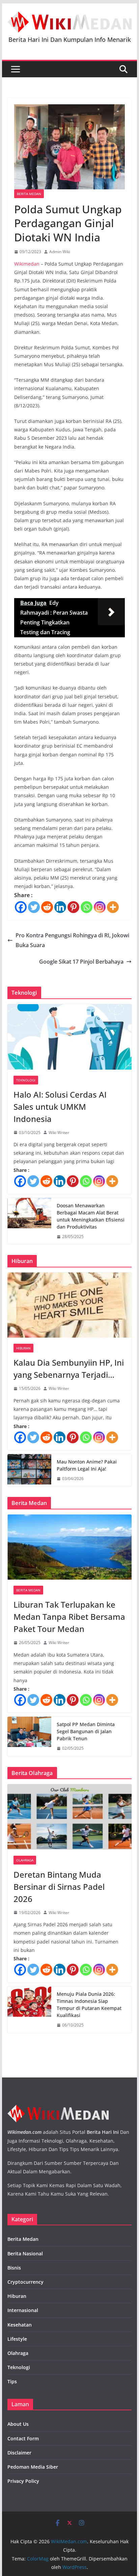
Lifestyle (17, 2339)
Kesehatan (20, 2325)
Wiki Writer (59, 1133)
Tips (12, 2381)
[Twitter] (34, 907)
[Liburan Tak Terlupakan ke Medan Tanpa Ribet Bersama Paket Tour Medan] (69, 1547)
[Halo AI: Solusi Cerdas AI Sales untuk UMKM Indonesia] (69, 1037)
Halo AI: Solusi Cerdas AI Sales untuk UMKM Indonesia (60, 1107)
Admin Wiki (60, 252)
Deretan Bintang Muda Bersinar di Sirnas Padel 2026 (59, 1887)
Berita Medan (29, 194)
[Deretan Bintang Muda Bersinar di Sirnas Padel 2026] (69, 1817)
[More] (113, 907)
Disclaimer (19, 2453)
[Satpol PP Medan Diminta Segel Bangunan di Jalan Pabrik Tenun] (29, 1736)
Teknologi (26, 1080)
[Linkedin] (60, 907)
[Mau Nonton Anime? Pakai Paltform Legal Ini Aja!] (29, 1470)
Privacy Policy (23, 2481)
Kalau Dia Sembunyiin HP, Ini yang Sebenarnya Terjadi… (69, 1368)
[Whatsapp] (87, 907)
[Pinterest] (73, 907)
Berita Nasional (25, 2253)
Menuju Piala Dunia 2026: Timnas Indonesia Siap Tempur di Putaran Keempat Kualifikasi (89, 2005)
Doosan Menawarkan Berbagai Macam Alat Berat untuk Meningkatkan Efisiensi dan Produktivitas (91, 1216)
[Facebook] (21, 907)
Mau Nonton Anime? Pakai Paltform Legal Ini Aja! (87, 1465)
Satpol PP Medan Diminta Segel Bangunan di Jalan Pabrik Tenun (86, 1731)
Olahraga (25, 1860)
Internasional (23, 2310)
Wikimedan (27, 264)
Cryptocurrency (25, 2282)
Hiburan (23, 1348)
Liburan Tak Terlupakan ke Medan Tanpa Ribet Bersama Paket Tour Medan (69, 1617)
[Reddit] (47, 907)
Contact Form (23, 2438)
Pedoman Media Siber (33, 2467)
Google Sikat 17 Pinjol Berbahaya (81, 962)
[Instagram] (100, 907)
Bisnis (14, 2268)
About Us (18, 2424)
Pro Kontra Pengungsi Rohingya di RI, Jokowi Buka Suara (72, 940)
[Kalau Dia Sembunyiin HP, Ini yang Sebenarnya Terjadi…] (69, 1305)
